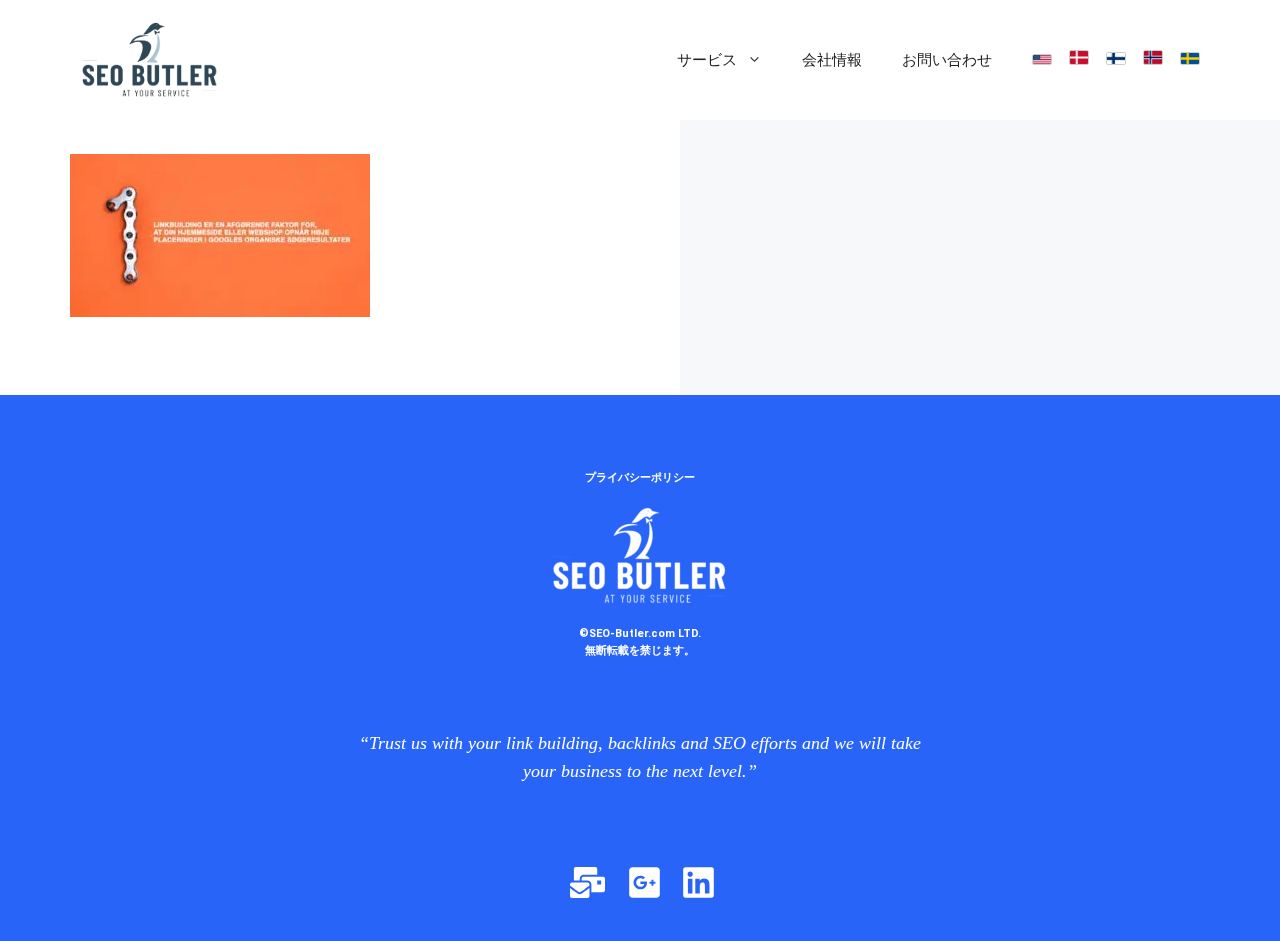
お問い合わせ (947, 60)
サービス (707, 60)
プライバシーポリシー (640, 477)
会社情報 (832, 60)
